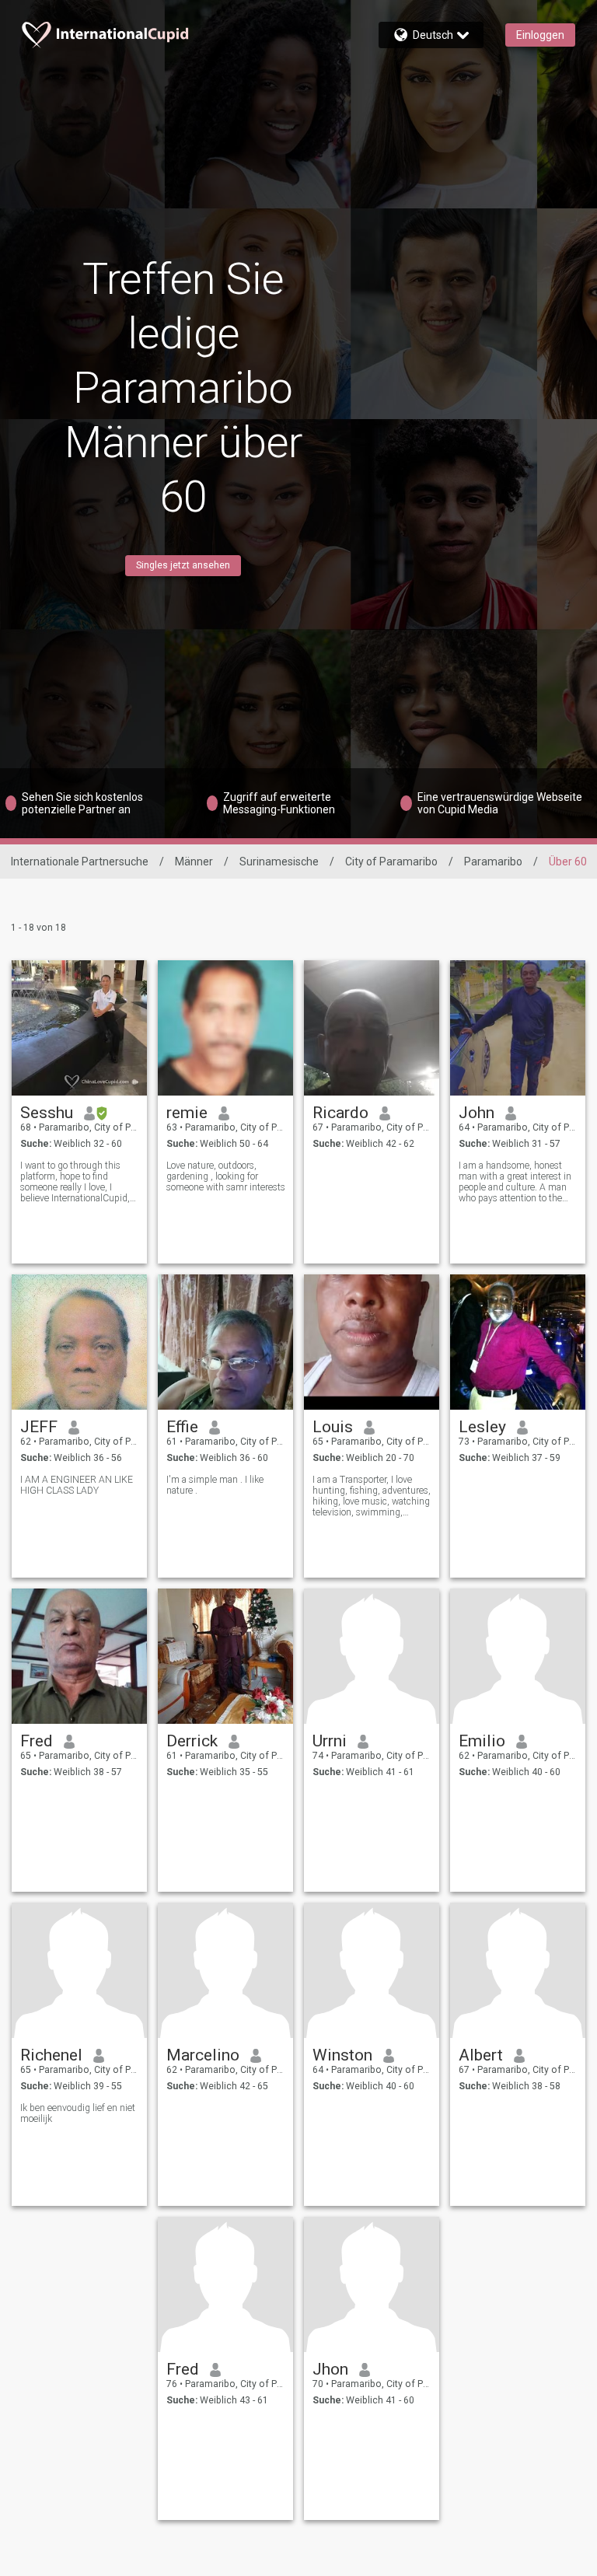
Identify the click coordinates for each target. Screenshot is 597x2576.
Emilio (482, 1741)
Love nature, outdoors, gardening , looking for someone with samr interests (226, 1176)
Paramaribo (493, 862)
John (477, 1113)
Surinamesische (279, 862)
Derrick (192, 1741)
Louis (333, 1427)
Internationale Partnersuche (80, 862)
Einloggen (540, 35)
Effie (182, 1427)
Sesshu (47, 1113)
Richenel (51, 2055)
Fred (37, 1741)
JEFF (39, 1427)
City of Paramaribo (391, 862)
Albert (481, 2055)
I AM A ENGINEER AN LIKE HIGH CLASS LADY (77, 1485)
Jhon (330, 2369)
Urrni (330, 1741)
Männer (194, 862)
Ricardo (340, 1113)
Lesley (482, 1427)
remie (187, 1113)
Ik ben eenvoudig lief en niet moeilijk (78, 2113)
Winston (342, 2055)
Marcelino (203, 2055)
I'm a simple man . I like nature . (215, 1485)
